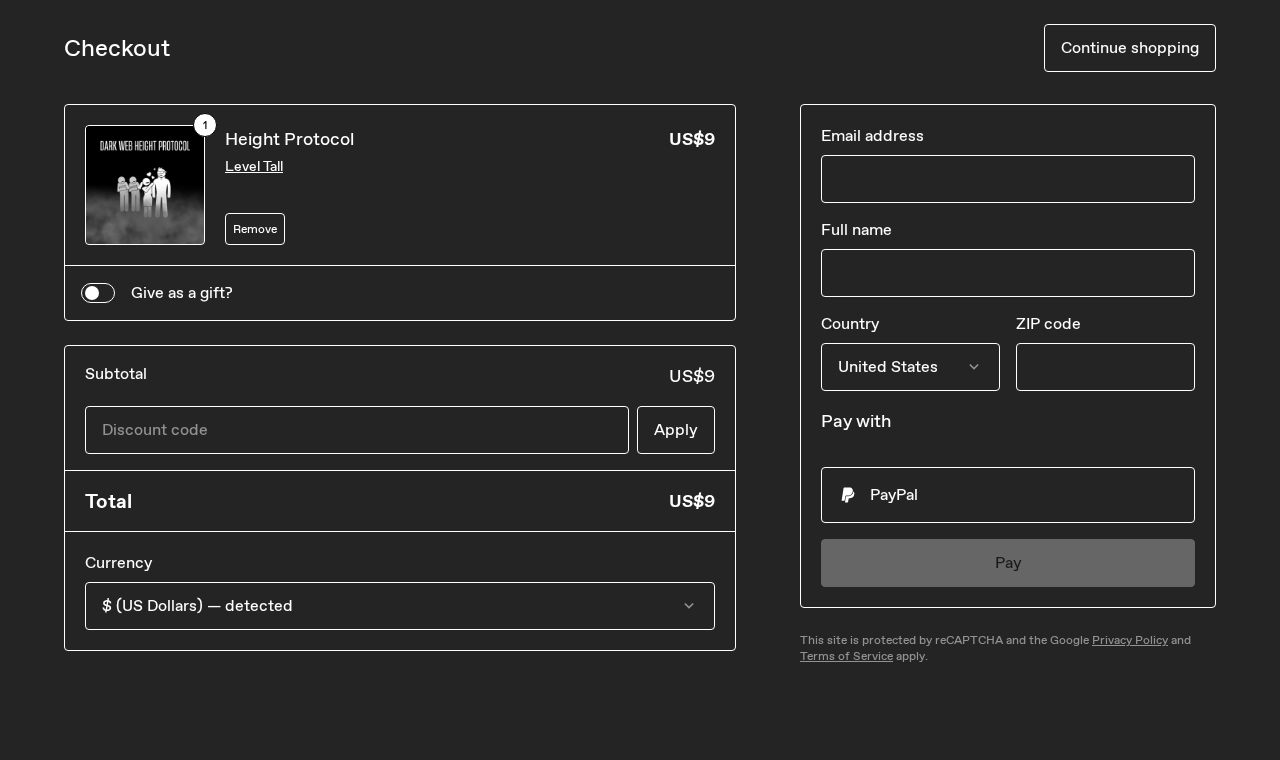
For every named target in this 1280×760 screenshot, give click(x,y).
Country (850, 323)
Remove (255, 229)
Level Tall (254, 166)
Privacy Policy (1130, 640)
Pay (1008, 562)
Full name (856, 229)
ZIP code (1048, 323)
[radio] (1008, 495)
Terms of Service (846, 656)
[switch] (98, 293)
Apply (676, 429)
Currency (118, 562)
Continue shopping (1130, 47)
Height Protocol (289, 139)
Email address (872, 135)
